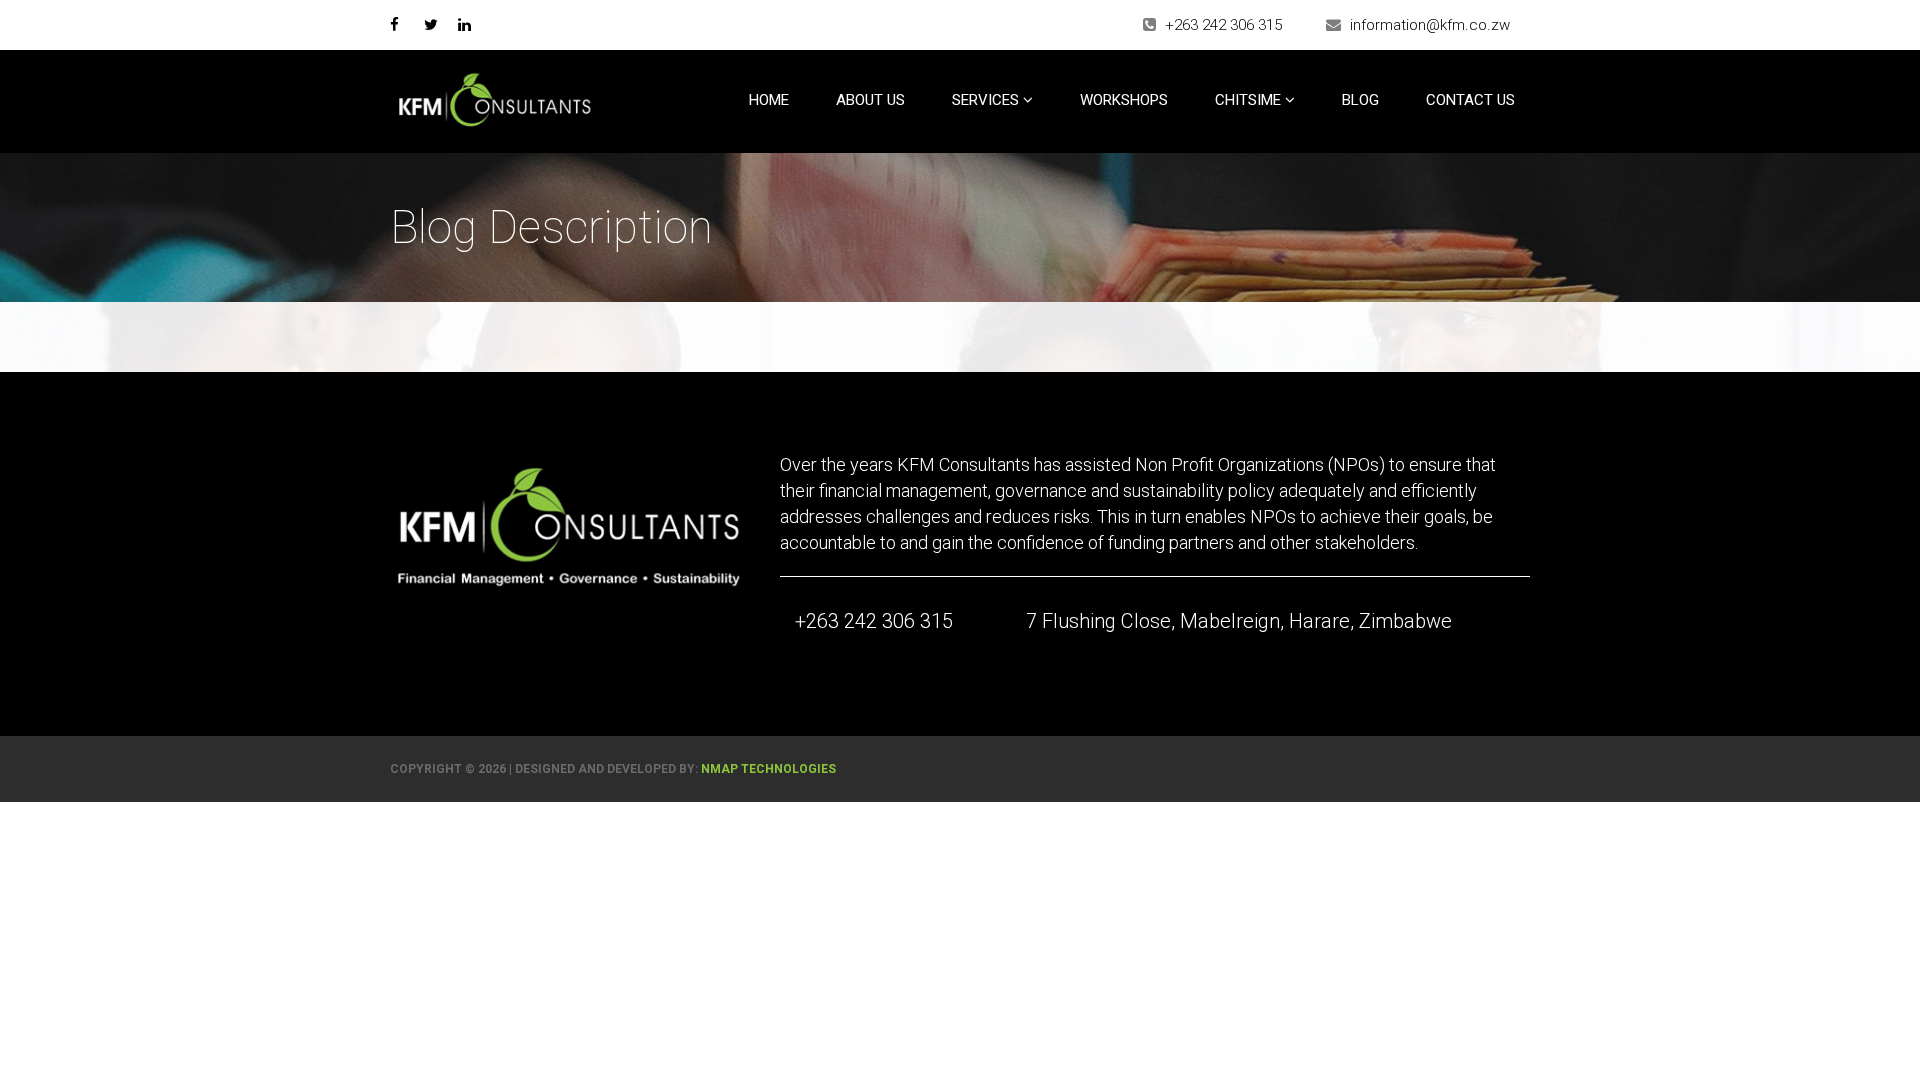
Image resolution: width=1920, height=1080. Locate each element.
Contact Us (1470, 100)
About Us (870, 100)
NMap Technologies (768, 769)
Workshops (1124, 100)
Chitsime (1250, 100)
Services (987, 100)
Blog (1360, 100)
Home (769, 100)
